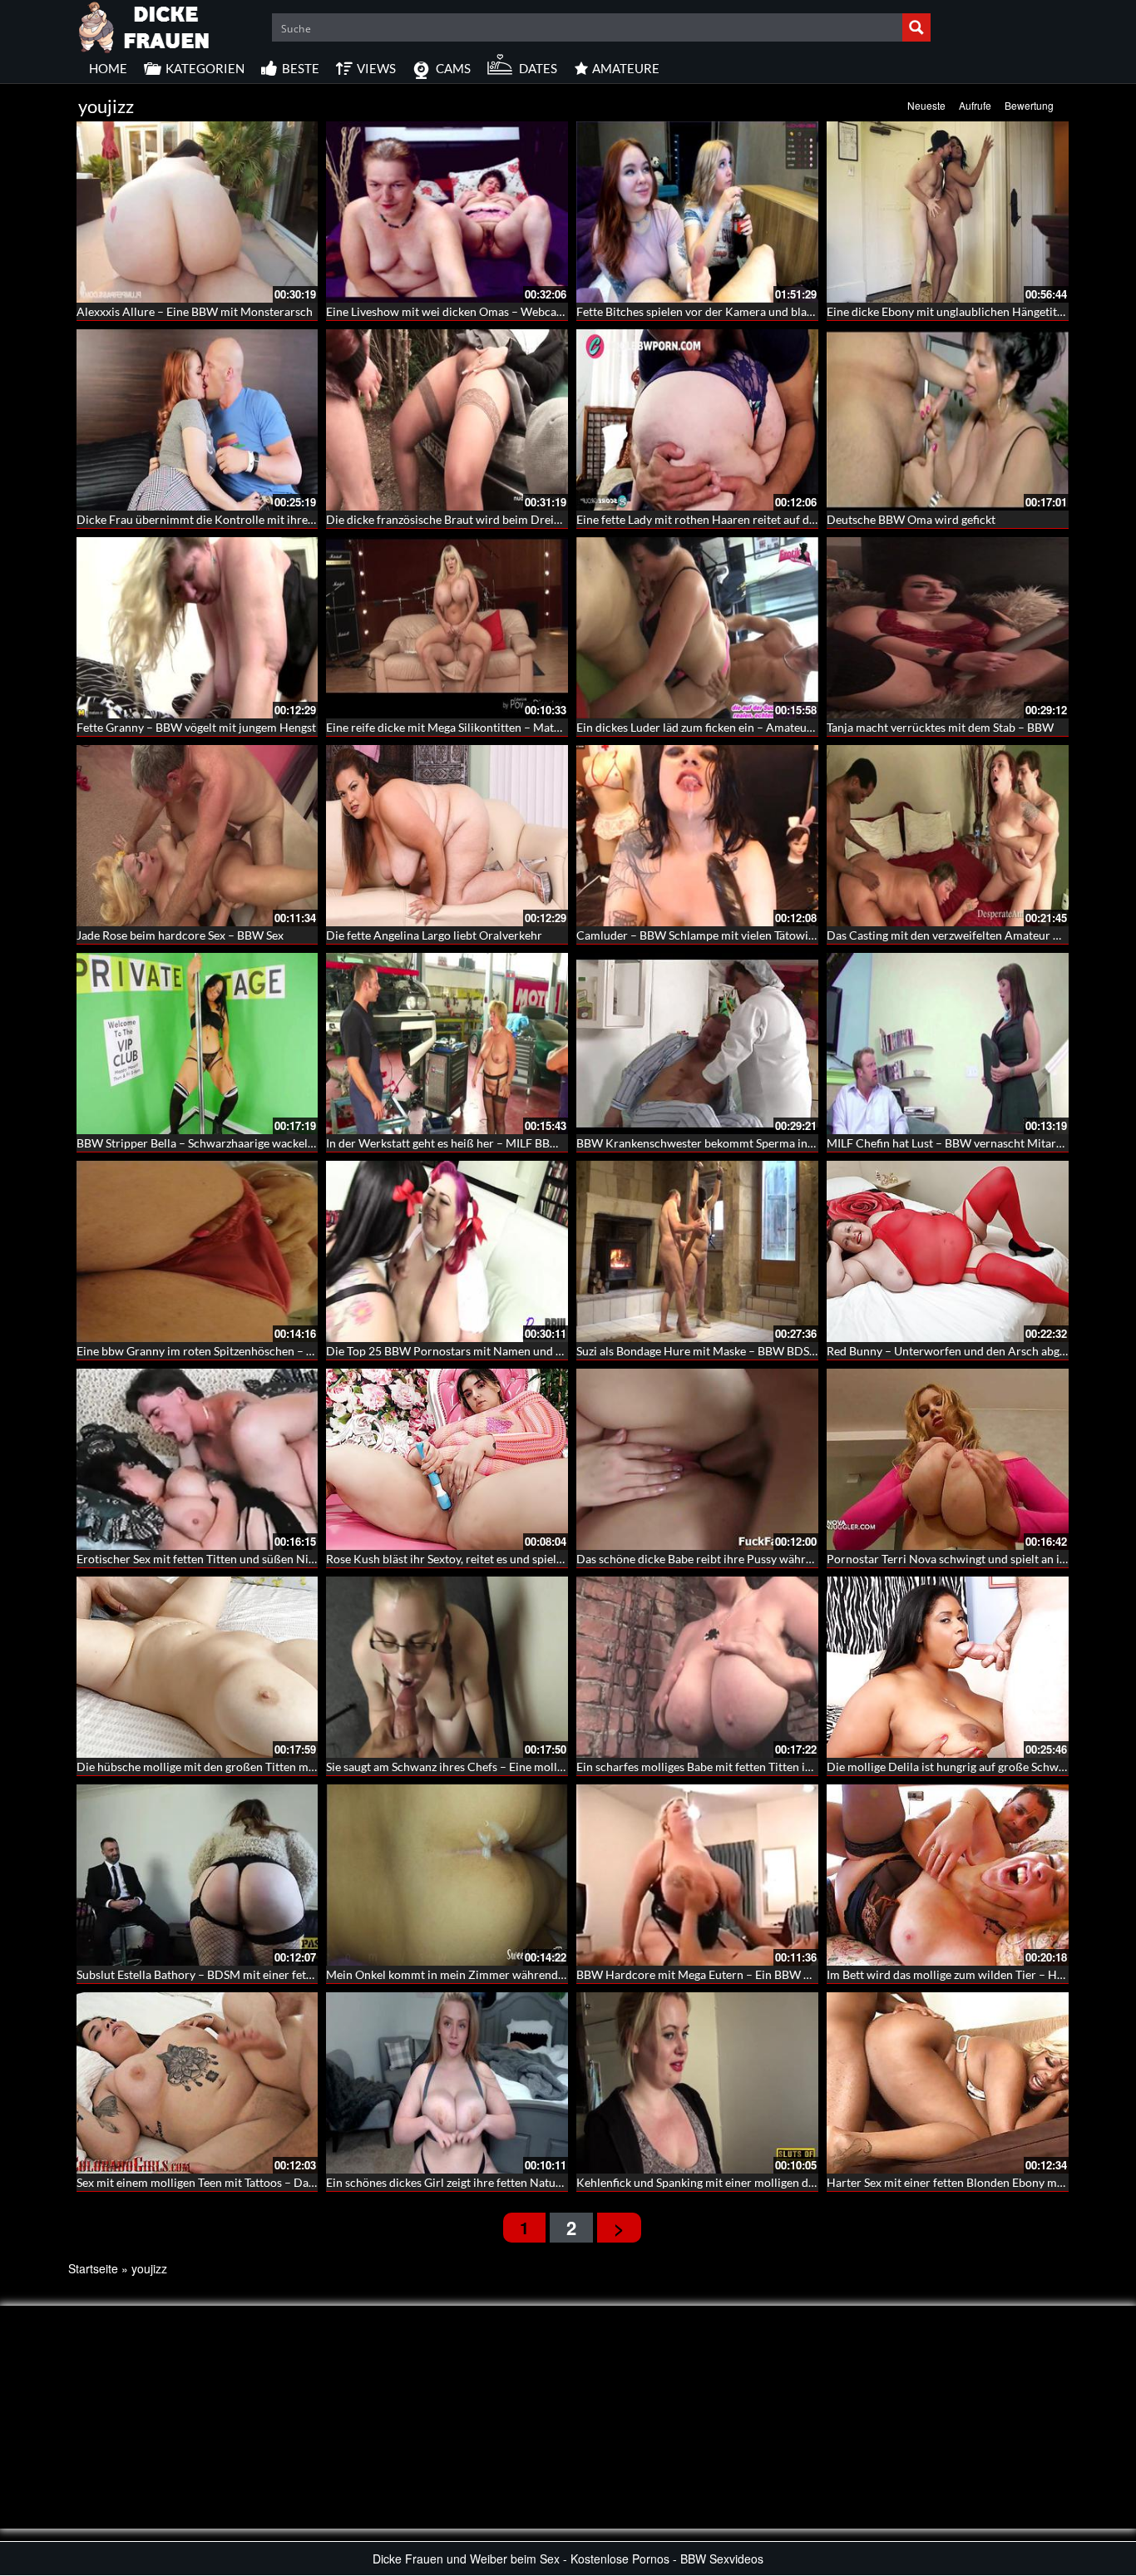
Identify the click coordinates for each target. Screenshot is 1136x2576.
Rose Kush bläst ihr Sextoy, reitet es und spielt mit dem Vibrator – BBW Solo (521, 1559)
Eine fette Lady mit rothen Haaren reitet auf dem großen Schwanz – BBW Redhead (787, 519)
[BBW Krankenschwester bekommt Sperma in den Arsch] (697, 1044)
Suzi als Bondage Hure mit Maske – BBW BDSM (698, 1351)
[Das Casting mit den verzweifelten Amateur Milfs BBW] (948, 836)
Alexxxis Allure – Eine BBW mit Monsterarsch (195, 311)
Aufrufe (975, 105)
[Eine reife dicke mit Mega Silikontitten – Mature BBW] (447, 628)
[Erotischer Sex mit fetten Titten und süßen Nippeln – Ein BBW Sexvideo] (198, 1459)
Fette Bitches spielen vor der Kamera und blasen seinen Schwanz (742, 311)
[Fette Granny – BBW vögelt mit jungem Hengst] (198, 628)
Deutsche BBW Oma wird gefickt (911, 519)
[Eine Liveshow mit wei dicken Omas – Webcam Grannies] (447, 212)
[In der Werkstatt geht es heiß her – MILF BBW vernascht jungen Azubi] (447, 1044)
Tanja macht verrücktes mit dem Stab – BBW (940, 727)
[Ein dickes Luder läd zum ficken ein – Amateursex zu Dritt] (697, 628)
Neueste (926, 105)
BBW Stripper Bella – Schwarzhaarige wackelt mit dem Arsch (233, 1143)
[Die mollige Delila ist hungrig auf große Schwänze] (948, 1667)
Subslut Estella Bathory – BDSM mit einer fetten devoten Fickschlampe (258, 1974)
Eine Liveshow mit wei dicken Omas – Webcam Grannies (471, 311)
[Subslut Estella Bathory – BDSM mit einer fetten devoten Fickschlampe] (198, 1875)
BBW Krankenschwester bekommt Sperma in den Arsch (719, 1143)
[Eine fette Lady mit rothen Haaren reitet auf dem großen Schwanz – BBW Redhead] (697, 420)
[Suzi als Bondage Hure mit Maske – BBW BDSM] (697, 1251)
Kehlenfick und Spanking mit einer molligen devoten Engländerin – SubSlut (768, 2182)
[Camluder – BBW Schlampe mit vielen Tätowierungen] (697, 836)
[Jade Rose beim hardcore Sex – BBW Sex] (198, 836)
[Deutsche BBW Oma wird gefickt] (948, 420)
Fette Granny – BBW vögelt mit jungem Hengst (196, 727)
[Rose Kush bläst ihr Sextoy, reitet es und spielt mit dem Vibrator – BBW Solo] (447, 1459)
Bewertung (1029, 105)
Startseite (93, 2268)
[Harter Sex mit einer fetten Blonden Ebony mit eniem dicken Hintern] (948, 2083)
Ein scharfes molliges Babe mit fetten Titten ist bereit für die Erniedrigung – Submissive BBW (814, 1767)
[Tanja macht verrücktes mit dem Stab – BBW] (948, 628)
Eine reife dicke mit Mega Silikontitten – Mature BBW (463, 727)
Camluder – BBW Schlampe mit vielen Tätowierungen (714, 935)
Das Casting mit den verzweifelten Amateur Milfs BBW (968, 935)
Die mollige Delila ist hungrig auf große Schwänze (954, 1767)
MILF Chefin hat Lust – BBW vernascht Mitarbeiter (957, 1143)
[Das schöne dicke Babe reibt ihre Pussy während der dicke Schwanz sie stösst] (697, 1459)
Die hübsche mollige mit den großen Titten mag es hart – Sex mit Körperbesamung (288, 1767)
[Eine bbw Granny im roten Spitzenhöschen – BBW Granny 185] (198, 1251)
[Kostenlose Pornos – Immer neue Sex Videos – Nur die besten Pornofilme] (145, 25)
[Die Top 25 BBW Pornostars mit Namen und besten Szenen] (447, 1251)
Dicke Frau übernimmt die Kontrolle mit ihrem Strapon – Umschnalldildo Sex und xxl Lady (309, 519)
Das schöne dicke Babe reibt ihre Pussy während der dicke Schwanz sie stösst (774, 1559)
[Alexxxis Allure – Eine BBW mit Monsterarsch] (198, 212)
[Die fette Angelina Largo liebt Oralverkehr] (447, 836)
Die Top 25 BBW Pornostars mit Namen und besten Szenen (477, 1351)
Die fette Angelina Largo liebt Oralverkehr (434, 935)
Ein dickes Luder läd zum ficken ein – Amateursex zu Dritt (724, 727)
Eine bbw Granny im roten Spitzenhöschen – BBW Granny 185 (236, 1351)
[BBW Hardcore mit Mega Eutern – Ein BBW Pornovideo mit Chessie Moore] (697, 1875)
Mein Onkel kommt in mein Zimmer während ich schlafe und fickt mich (509, 1974)
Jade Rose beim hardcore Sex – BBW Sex (180, 935)
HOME (108, 68)
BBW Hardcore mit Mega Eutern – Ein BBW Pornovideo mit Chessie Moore (770, 1974)
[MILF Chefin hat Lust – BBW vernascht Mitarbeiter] (948, 1044)
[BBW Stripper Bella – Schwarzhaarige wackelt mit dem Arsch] (198, 1044)
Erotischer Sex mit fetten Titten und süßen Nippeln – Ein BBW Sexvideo (260, 1559)
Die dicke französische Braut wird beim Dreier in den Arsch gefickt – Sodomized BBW (546, 519)
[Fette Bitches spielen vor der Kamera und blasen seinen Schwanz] (697, 212)
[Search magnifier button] (916, 27)
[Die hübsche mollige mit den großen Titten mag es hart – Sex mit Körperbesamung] (198, 1667)
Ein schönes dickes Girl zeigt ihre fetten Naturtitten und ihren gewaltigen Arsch (529, 2182)
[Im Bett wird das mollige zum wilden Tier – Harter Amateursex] (948, 1875)
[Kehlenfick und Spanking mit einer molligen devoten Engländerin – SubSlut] (697, 2083)
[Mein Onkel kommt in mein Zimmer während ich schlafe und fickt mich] (447, 1875)
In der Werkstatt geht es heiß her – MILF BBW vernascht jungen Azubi (505, 1143)
